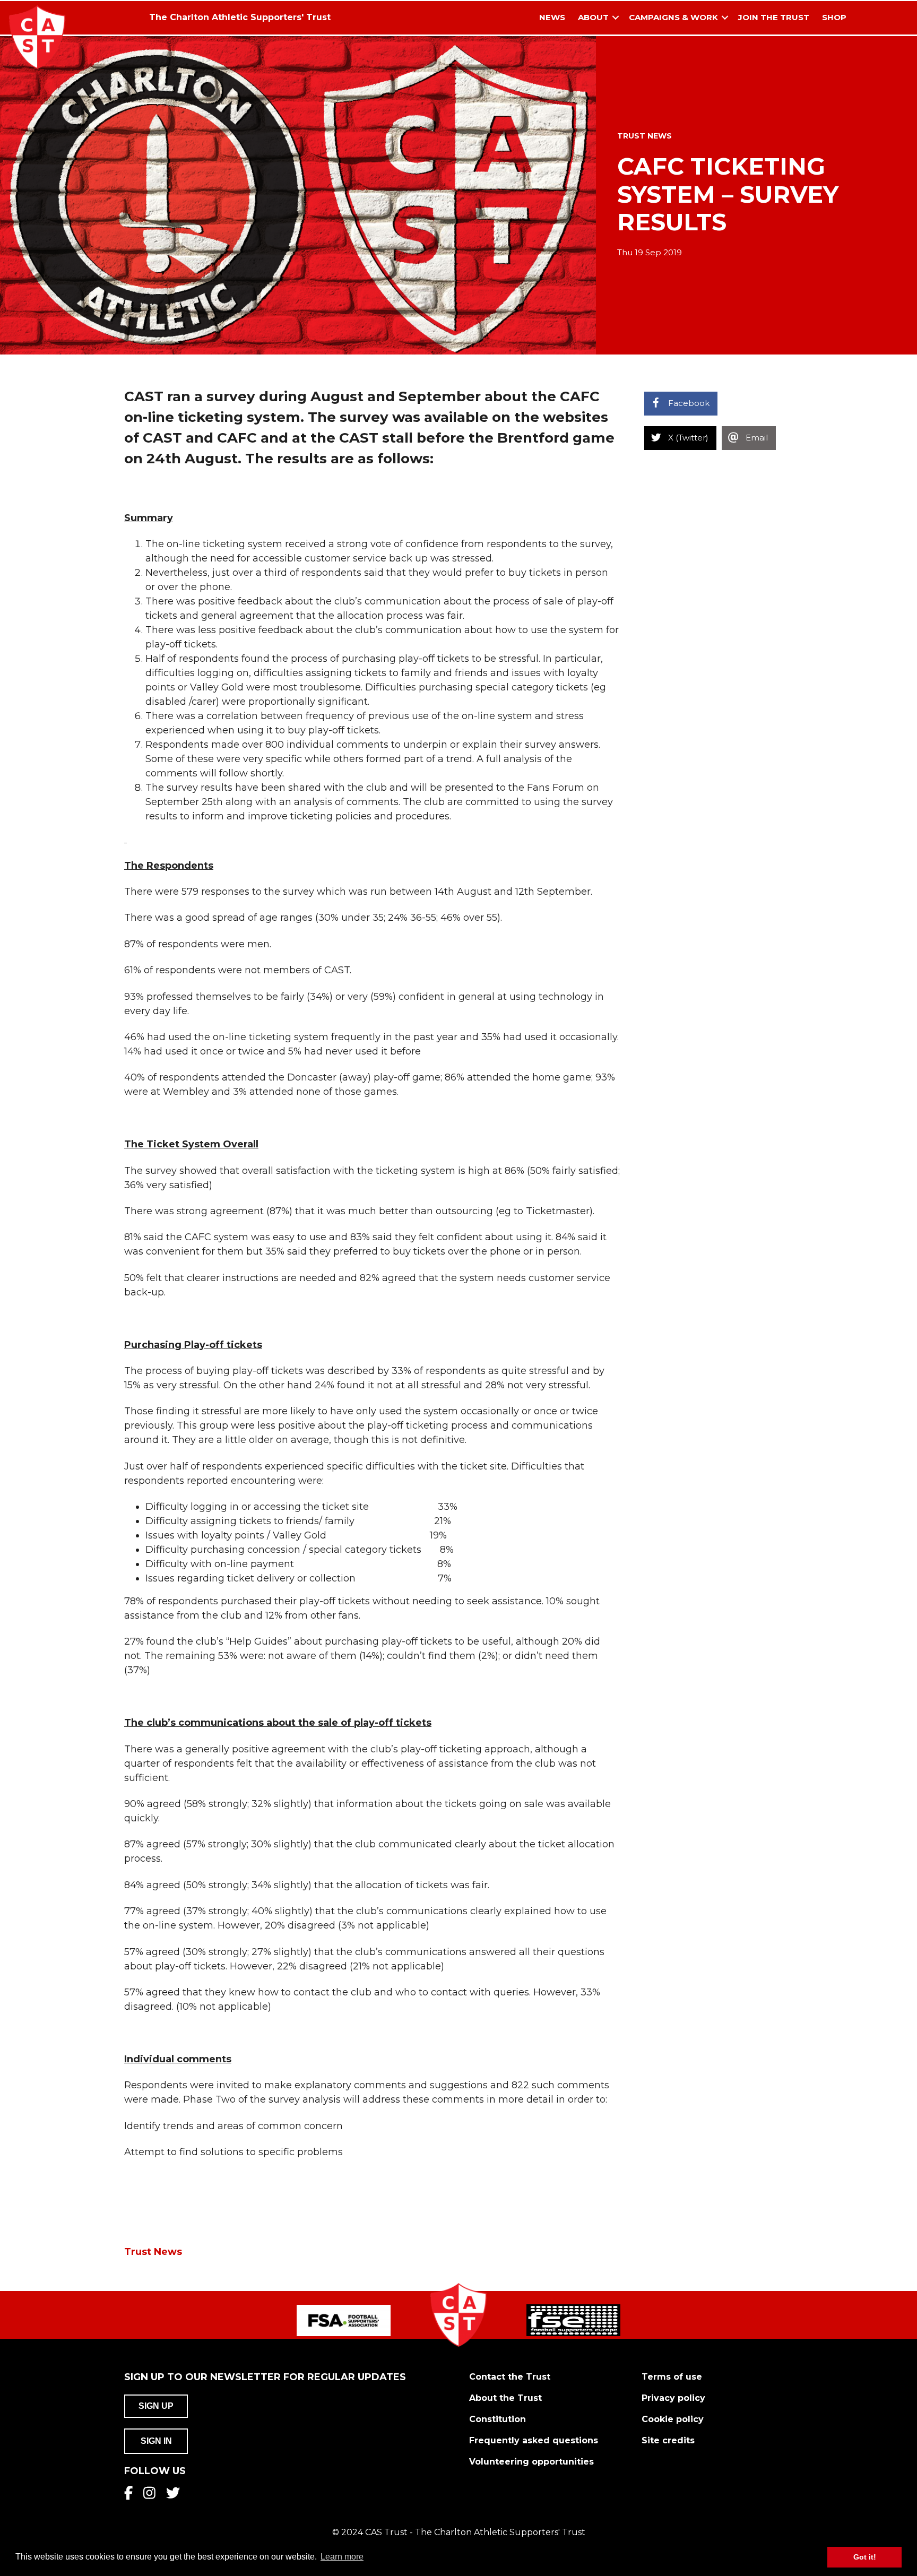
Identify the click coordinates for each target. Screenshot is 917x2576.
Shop (834, 17)
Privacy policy (673, 2398)
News (552, 17)
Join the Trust (774, 17)
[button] (616, 18)
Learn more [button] (342, 2557)
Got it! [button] (865, 2557)
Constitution (498, 2419)
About (593, 17)
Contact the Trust (510, 2377)
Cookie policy (673, 2419)
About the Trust (505, 2398)
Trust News (645, 136)
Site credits (668, 2440)
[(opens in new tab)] (344, 2320)
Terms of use (672, 2377)
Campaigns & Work (673, 17)
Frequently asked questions (534, 2440)
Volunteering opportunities (531, 2462)
